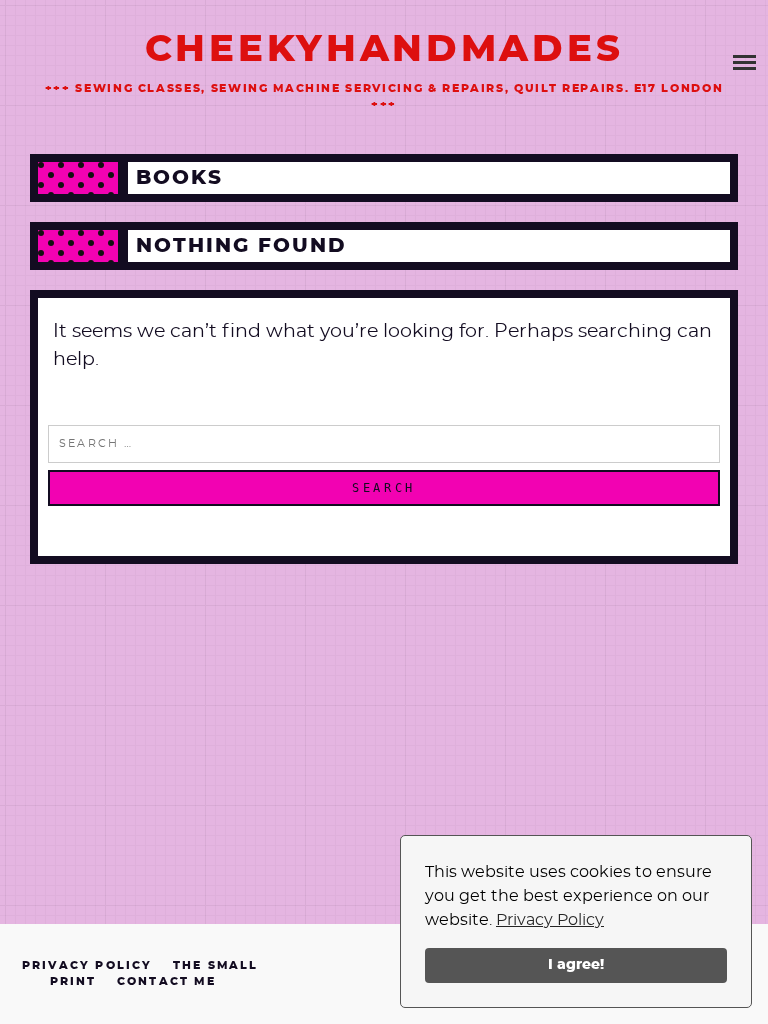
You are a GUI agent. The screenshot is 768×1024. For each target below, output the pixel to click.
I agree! (576, 964)
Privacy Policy (550, 920)
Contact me (166, 981)
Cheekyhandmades (384, 49)
